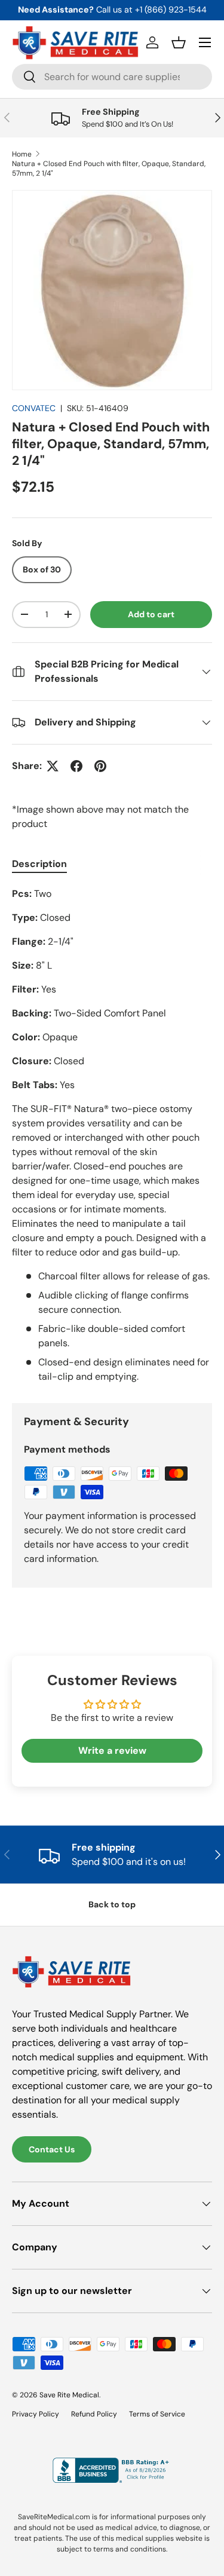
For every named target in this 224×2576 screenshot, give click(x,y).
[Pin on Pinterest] (100, 766)
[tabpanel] (112, 1135)
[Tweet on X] (53, 766)
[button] (179, 42)
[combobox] (112, 77)
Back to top (112, 1904)
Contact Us (52, 2149)
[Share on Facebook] (76, 766)
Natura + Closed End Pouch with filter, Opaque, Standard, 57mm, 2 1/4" (109, 169)
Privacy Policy (36, 2414)
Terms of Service (157, 2414)
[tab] (39, 864)
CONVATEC (34, 408)
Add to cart (151, 614)
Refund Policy (94, 2414)
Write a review (112, 1750)
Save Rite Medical (69, 2395)
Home (22, 154)
